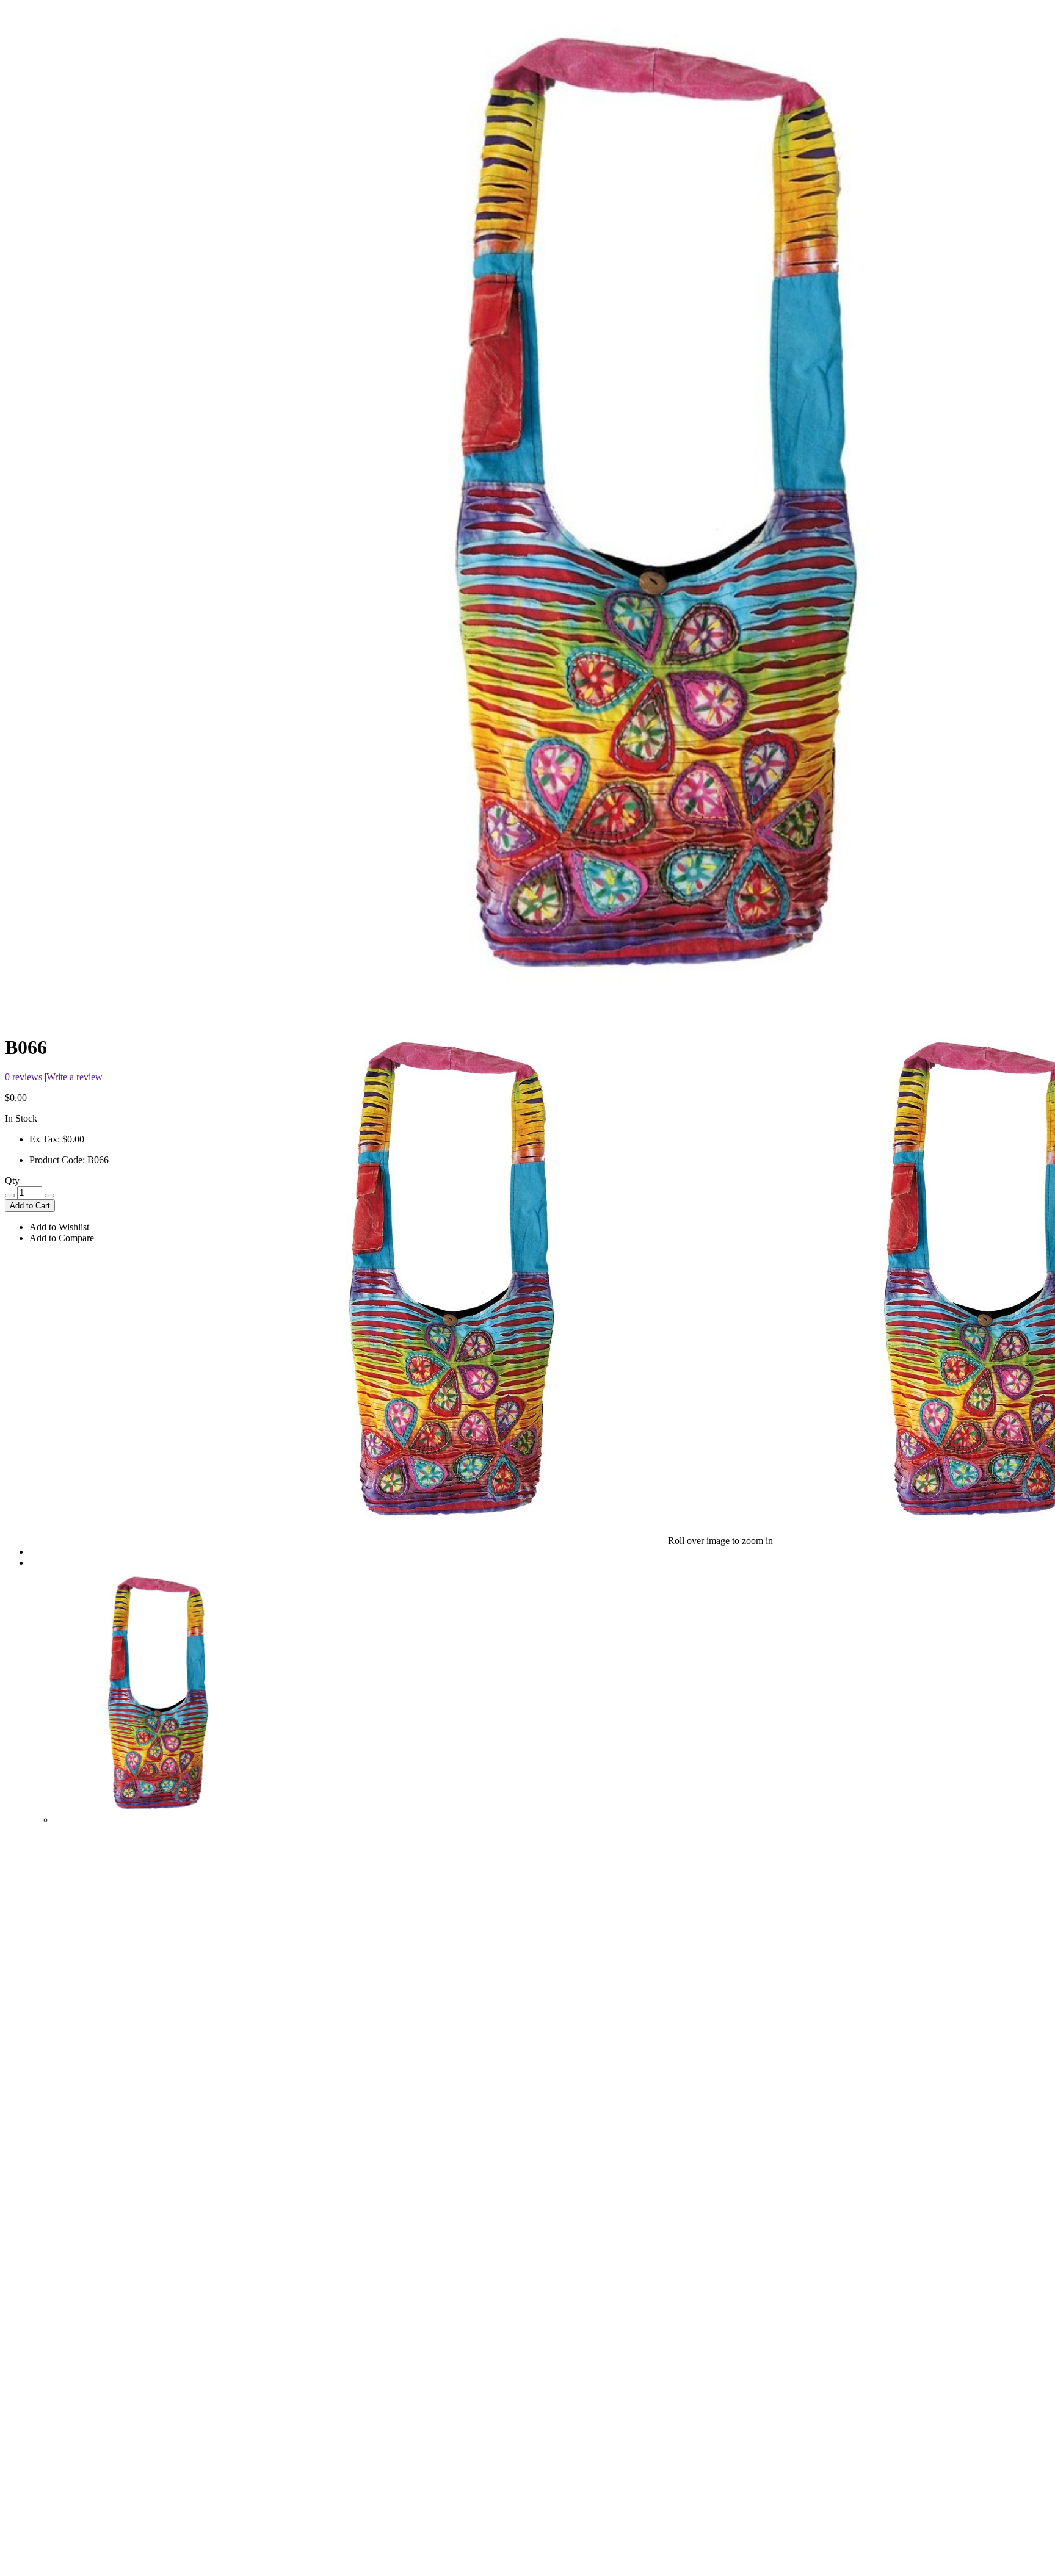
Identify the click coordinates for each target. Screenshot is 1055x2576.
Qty (12, 1181)
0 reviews (24, 1077)
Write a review (74, 1077)
